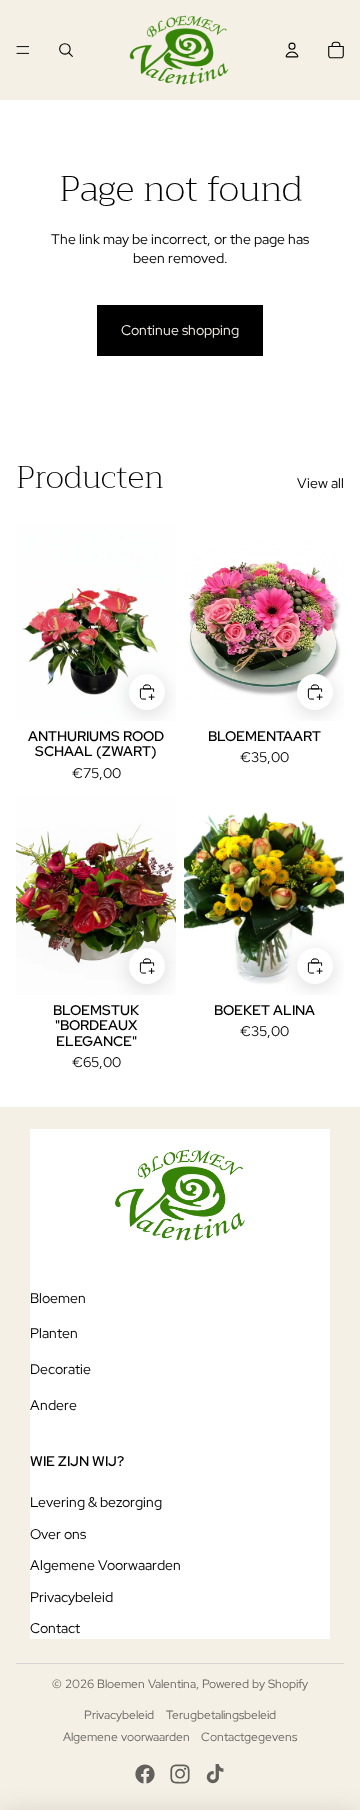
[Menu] (23, 50)
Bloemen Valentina (146, 1684)
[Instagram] (180, 1774)
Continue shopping (180, 330)
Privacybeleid (71, 1597)
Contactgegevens (249, 1737)
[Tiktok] (215, 1774)
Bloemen (58, 1298)
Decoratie (60, 1369)
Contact (55, 1628)
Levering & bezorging (96, 1502)
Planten (54, 1333)
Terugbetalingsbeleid (221, 1715)
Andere (53, 1405)
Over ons (58, 1534)
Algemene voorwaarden (126, 1737)
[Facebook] (145, 1774)
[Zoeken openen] (66, 50)
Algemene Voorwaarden (105, 1565)
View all (320, 483)
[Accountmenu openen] (292, 50)
